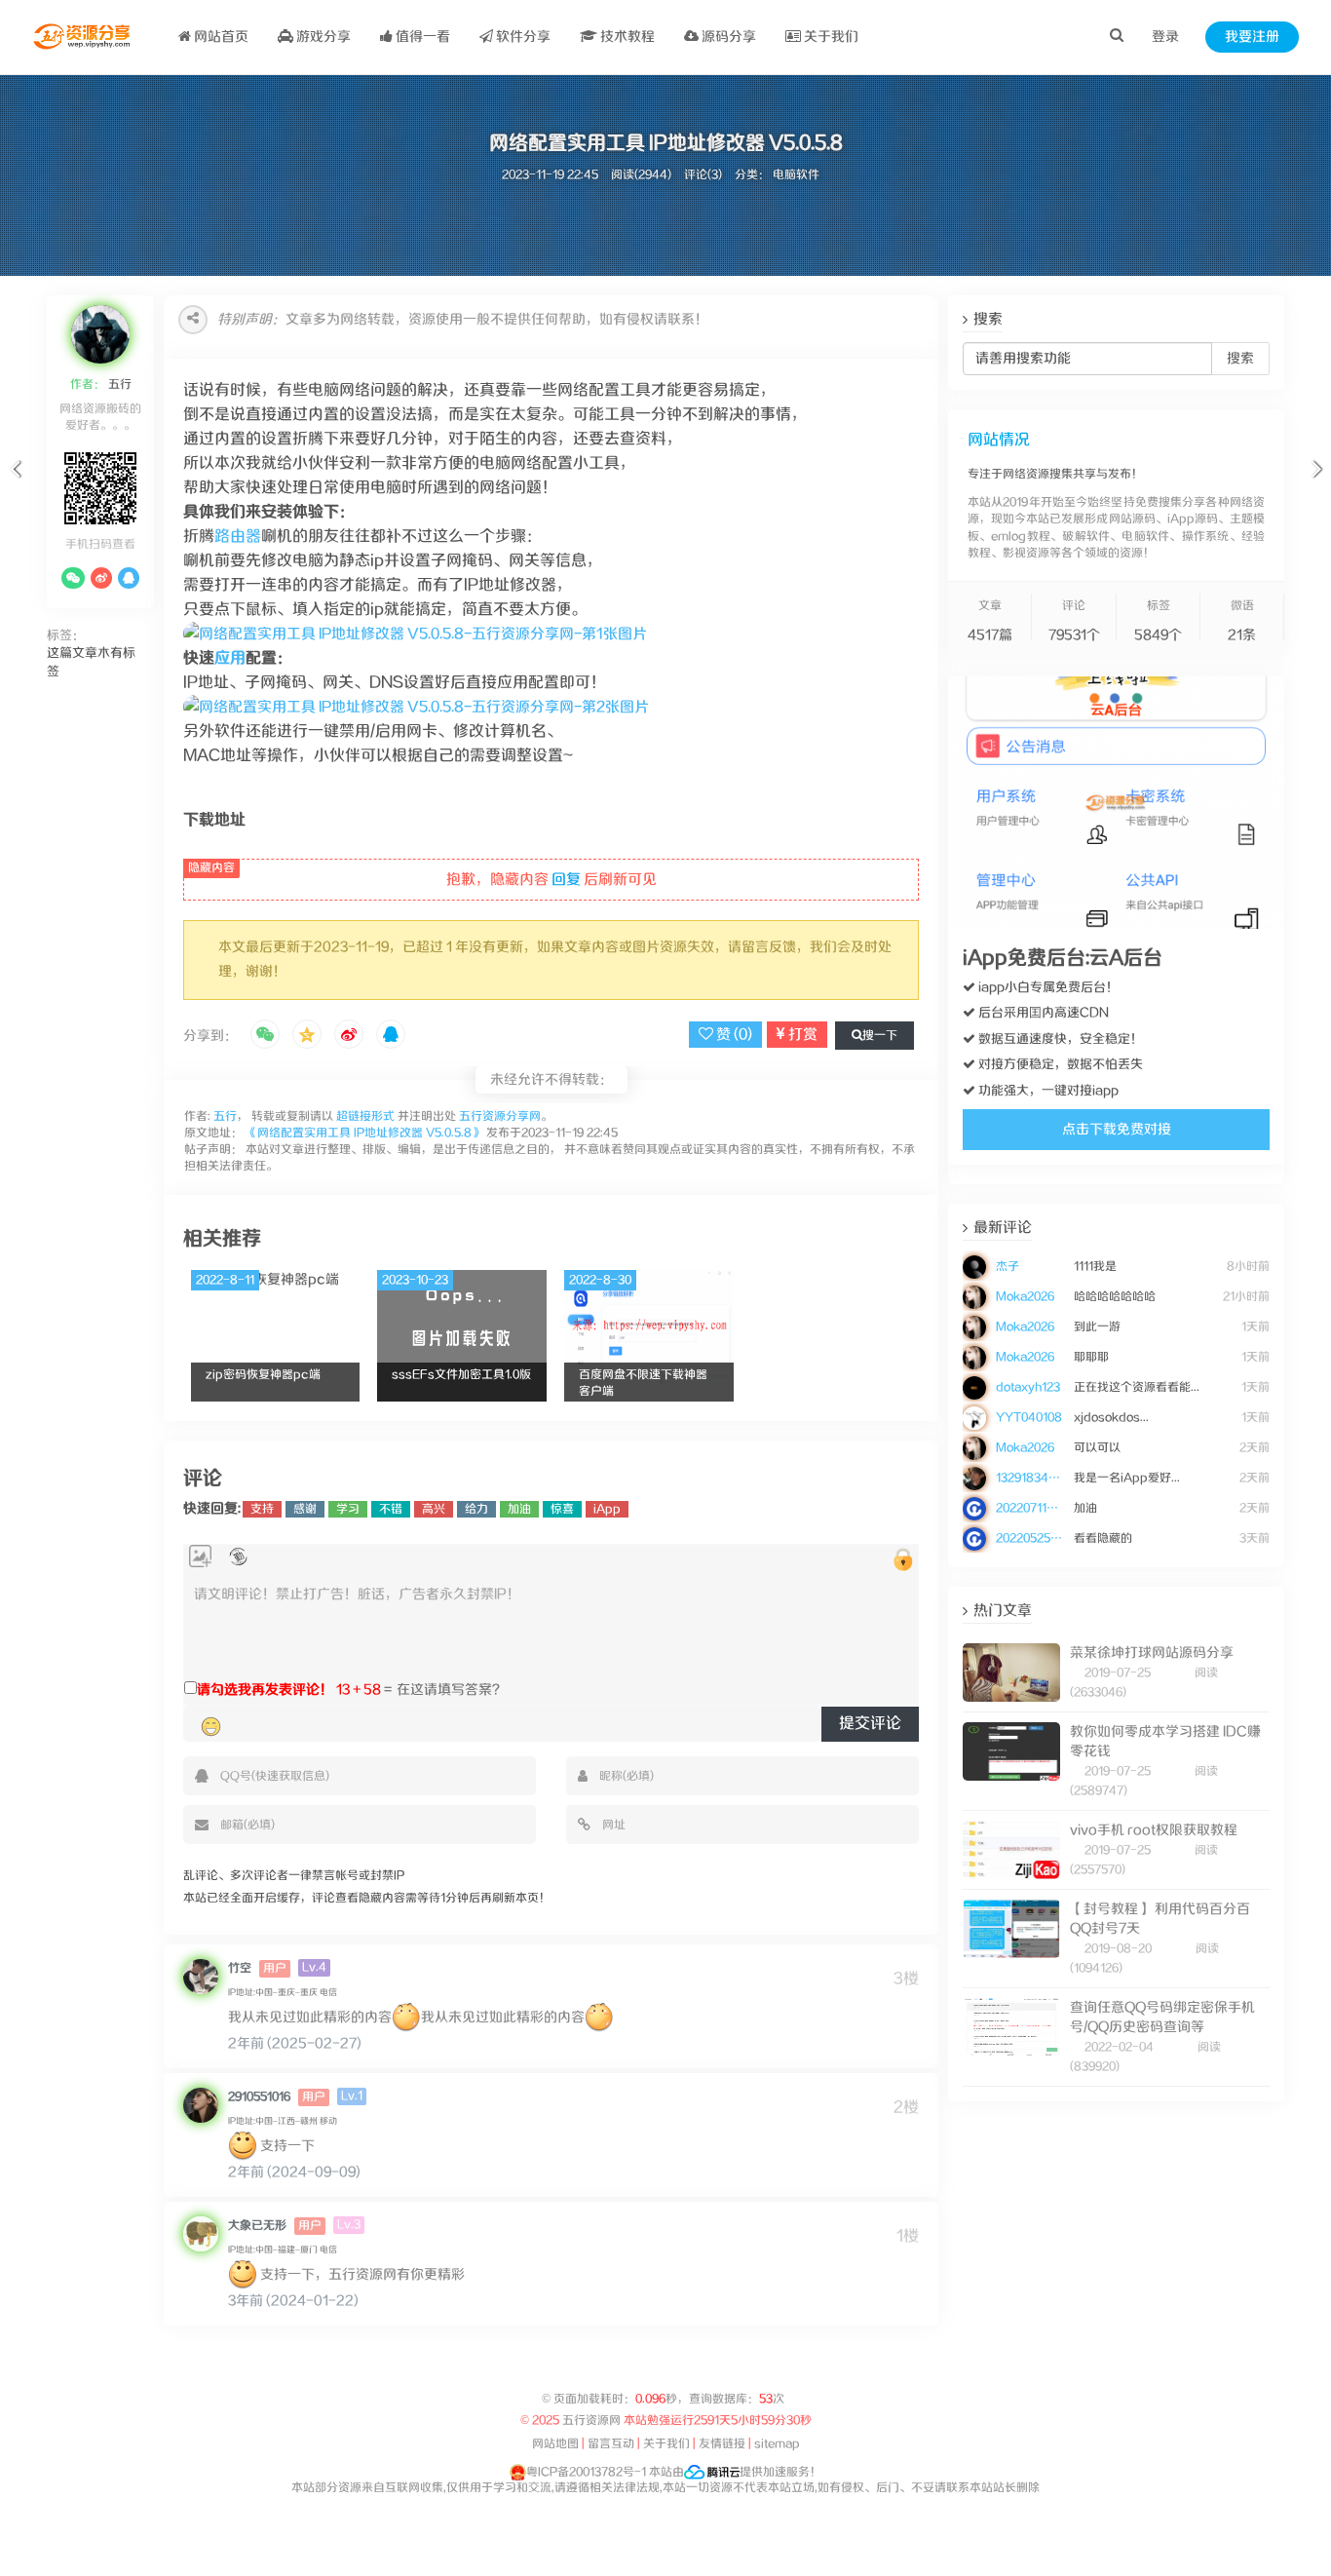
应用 (230, 658)
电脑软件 (796, 175)
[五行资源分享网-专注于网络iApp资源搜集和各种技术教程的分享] (83, 37)
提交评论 (870, 1724)
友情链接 (722, 2444)
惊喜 (562, 1509)
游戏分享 (322, 37)
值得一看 (421, 37)
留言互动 (611, 2444)
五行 (118, 384)
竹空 (240, 1968)
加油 (519, 1509)
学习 (348, 1509)
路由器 (238, 537)
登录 (1165, 37)
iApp (607, 1509)
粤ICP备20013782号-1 (586, 2472)
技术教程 (626, 37)
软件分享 (522, 37)
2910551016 (259, 2097)
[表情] (211, 1727)
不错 (391, 1509)
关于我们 (830, 37)
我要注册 (1252, 37)
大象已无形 (257, 2226)
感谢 (305, 1509)
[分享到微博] (349, 1036)
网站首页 (220, 37)
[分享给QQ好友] (391, 1036)
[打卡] (238, 1557)
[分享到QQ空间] (307, 1036)
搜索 (1240, 359)
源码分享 (727, 37)
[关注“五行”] (73, 578)
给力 (476, 1509)
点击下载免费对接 (1117, 1130)
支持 (262, 1509)
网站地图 (555, 2444)
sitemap (777, 2444)
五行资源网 (592, 2421)
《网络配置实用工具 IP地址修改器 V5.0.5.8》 (364, 1133)
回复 (566, 880)
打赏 (801, 1035)
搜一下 (880, 1036)
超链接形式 (365, 1116)
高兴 (434, 1509)
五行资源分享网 (500, 1116)
